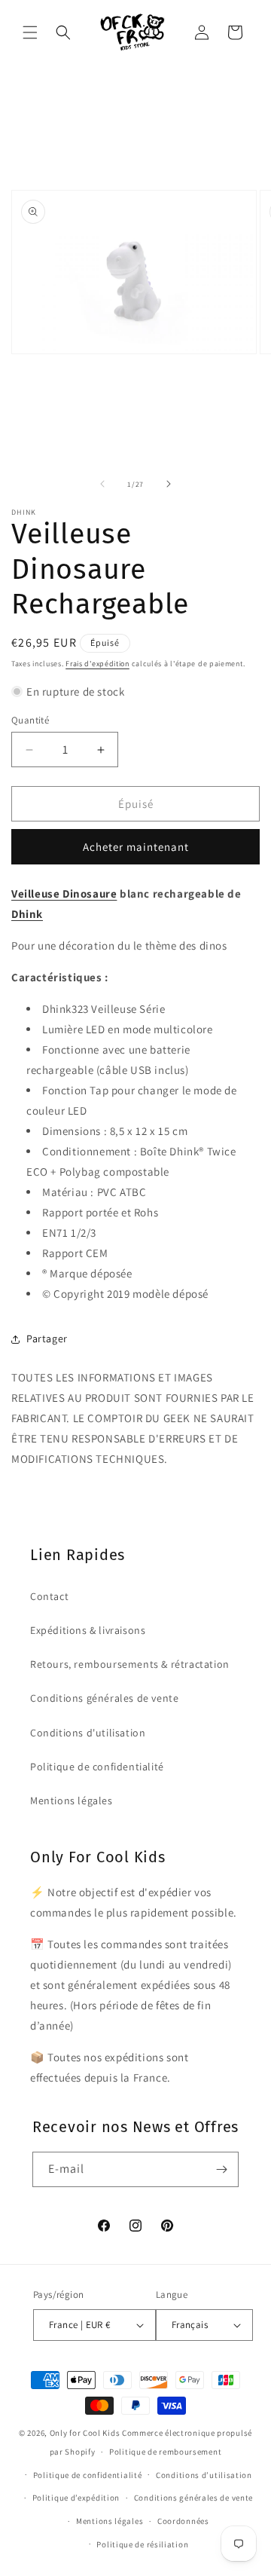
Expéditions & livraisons (88, 1630)
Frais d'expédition (97, 664)
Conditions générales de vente (104, 1698)
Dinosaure (90, 893)
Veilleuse (37, 893)
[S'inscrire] (221, 2169)
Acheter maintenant (136, 847)
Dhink (27, 914)
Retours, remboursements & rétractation (130, 1664)
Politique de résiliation (142, 2544)
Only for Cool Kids (85, 2433)
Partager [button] (47, 1338)
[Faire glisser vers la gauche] (102, 484)
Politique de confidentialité (97, 1767)
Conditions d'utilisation (88, 1733)
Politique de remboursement (165, 2452)
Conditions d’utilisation (204, 2475)
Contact (49, 1596)
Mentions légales (72, 1800)
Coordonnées (183, 2521)
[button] (30, 32)
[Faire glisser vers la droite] (169, 484)
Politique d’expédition (76, 2498)
